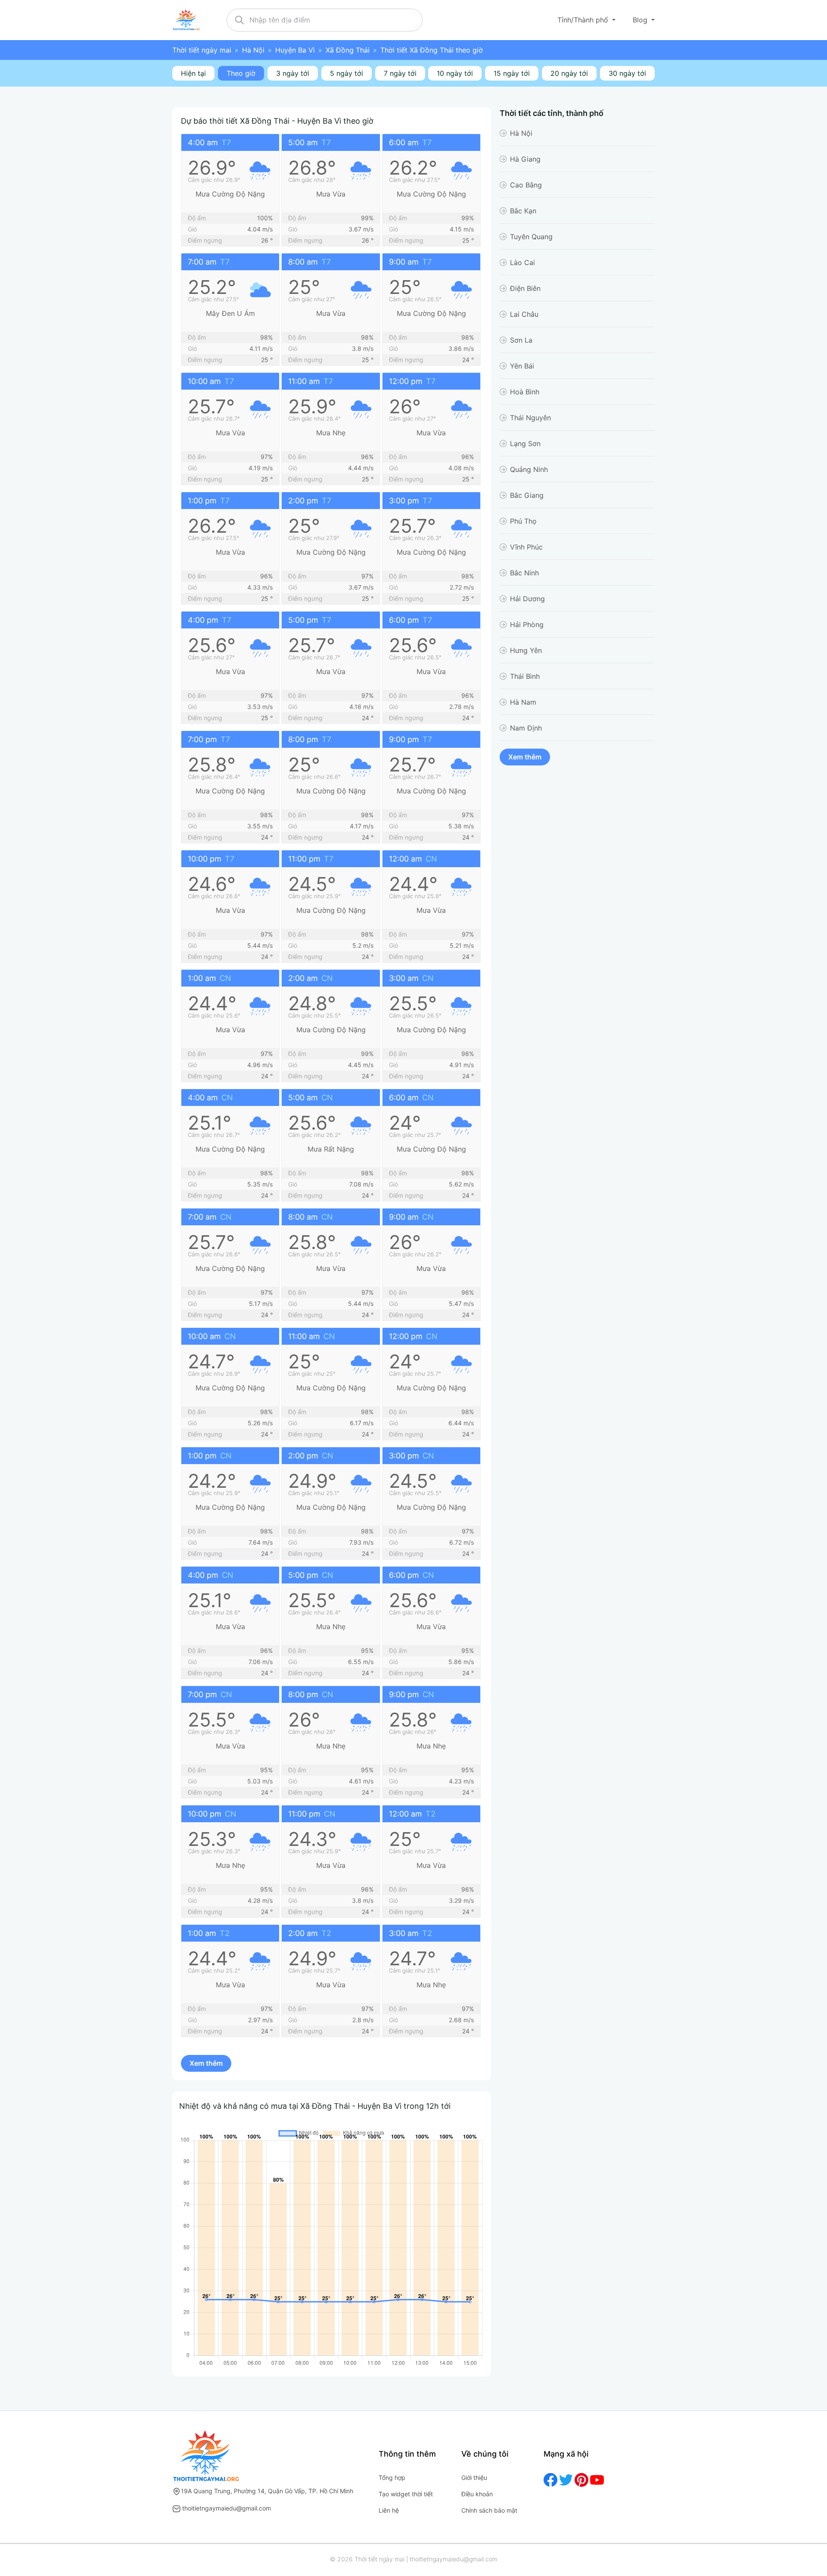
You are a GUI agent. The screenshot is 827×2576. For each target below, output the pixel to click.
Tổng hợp (392, 2478)
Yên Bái (522, 366)
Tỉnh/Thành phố (584, 20)
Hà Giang (525, 159)
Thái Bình (525, 676)
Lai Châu (524, 314)
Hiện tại (193, 73)
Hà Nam (523, 702)
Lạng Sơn (525, 443)
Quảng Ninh (529, 469)
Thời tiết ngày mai (202, 50)
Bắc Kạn (523, 211)
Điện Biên (525, 288)
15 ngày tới (512, 73)
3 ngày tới (293, 73)
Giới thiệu (474, 2478)
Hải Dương (527, 599)
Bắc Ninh (524, 573)
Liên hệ (389, 2510)
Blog (641, 20)
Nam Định (526, 728)
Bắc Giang (527, 495)
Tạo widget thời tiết (406, 2494)
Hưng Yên (526, 650)
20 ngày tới (569, 73)
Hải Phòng (527, 624)
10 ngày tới (455, 73)
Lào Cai (522, 262)
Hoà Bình (525, 392)
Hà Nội (253, 50)
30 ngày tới (627, 73)
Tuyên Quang (531, 237)
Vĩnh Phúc (526, 547)
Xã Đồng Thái (348, 50)
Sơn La (521, 340)
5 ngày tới (347, 73)
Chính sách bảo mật (489, 2510)
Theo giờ (241, 73)
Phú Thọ (523, 521)
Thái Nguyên (530, 418)
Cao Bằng (526, 185)
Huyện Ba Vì (295, 50)
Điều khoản (477, 2494)
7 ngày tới (400, 73)
